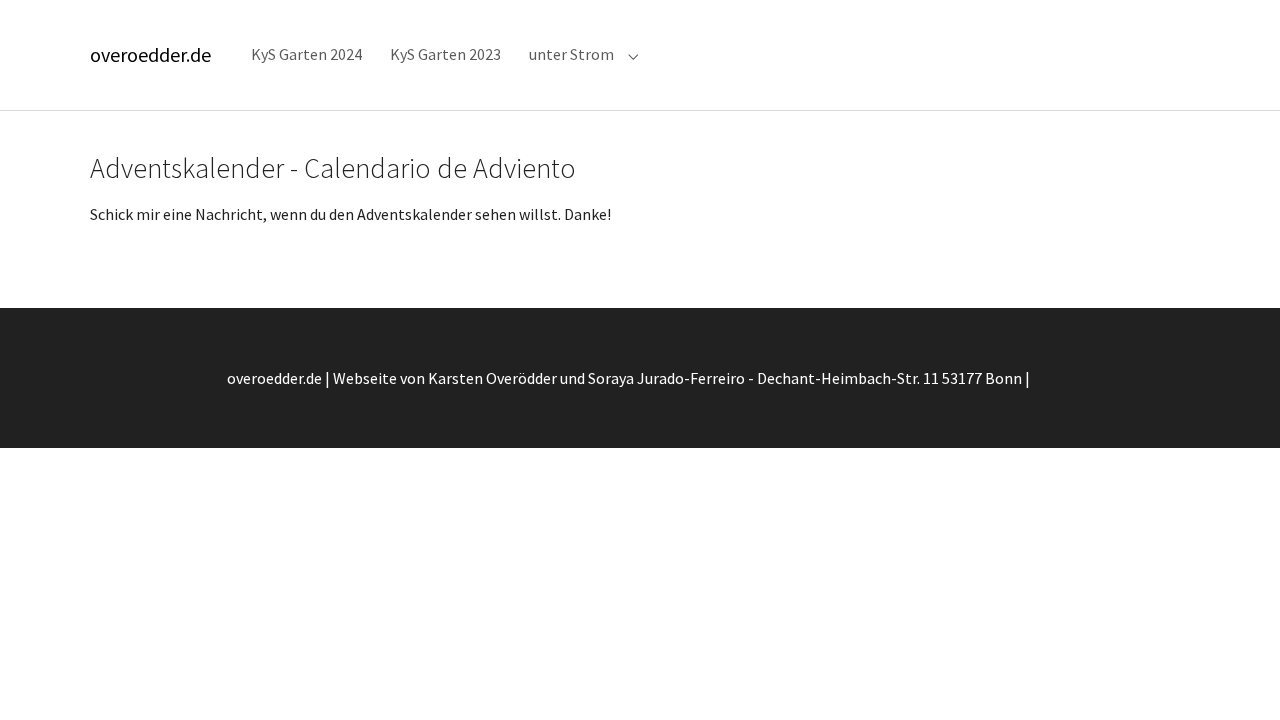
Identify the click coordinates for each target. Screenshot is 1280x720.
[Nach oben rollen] (1236, 676)
